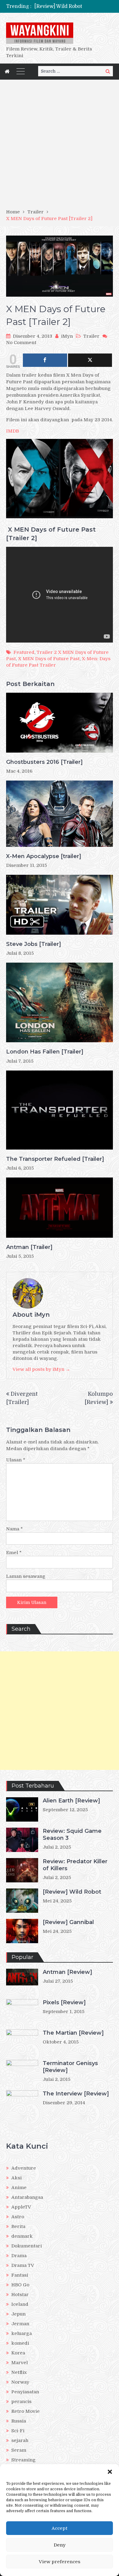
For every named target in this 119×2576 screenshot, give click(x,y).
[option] (74, 6)
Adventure (24, 2168)
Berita (18, 2226)
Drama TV (23, 2265)
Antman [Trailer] (29, 1247)
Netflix (19, 2372)
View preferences (60, 2562)
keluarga (22, 2333)
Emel (14, 1553)
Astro (18, 2217)
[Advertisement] (60, 146)
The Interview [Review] (76, 2094)
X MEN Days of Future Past (49, 659)
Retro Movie (25, 2411)
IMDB (13, 431)
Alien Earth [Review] (71, 1801)
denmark (22, 2236)
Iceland (20, 2304)
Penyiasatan (25, 2392)
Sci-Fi (18, 2431)
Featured (24, 652)
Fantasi (20, 2275)
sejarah (20, 2440)
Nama (14, 1529)
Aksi (16, 2178)
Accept (60, 2528)
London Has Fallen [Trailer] (45, 1052)
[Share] (45, 360)
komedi (20, 2343)
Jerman (20, 2324)
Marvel (20, 2363)
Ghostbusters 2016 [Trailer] (44, 762)
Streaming (23, 2460)
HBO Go (20, 2285)
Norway (20, 2382)
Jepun (18, 2314)
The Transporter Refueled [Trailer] (55, 1159)
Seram (19, 2450)
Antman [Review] (67, 1972)
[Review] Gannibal (68, 1922)
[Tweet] (90, 360)
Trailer (91, 336)
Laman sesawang (26, 1576)
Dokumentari (27, 2246)
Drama (19, 2256)
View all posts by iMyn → (41, 1369)
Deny (60, 2545)
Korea (18, 2353)
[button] (110, 2472)
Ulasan (16, 1460)
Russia (19, 2421)
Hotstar (20, 2295)
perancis (21, 2402)
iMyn (67, 336)
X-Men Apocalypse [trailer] (44, 856)
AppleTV (21, 2207)
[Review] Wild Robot (58, 6)
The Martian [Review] (73, 2033)
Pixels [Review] (64, 2002)
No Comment (21, 343)
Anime (19, 2188)
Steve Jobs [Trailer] (34, 944)
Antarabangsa (27, 2197)
